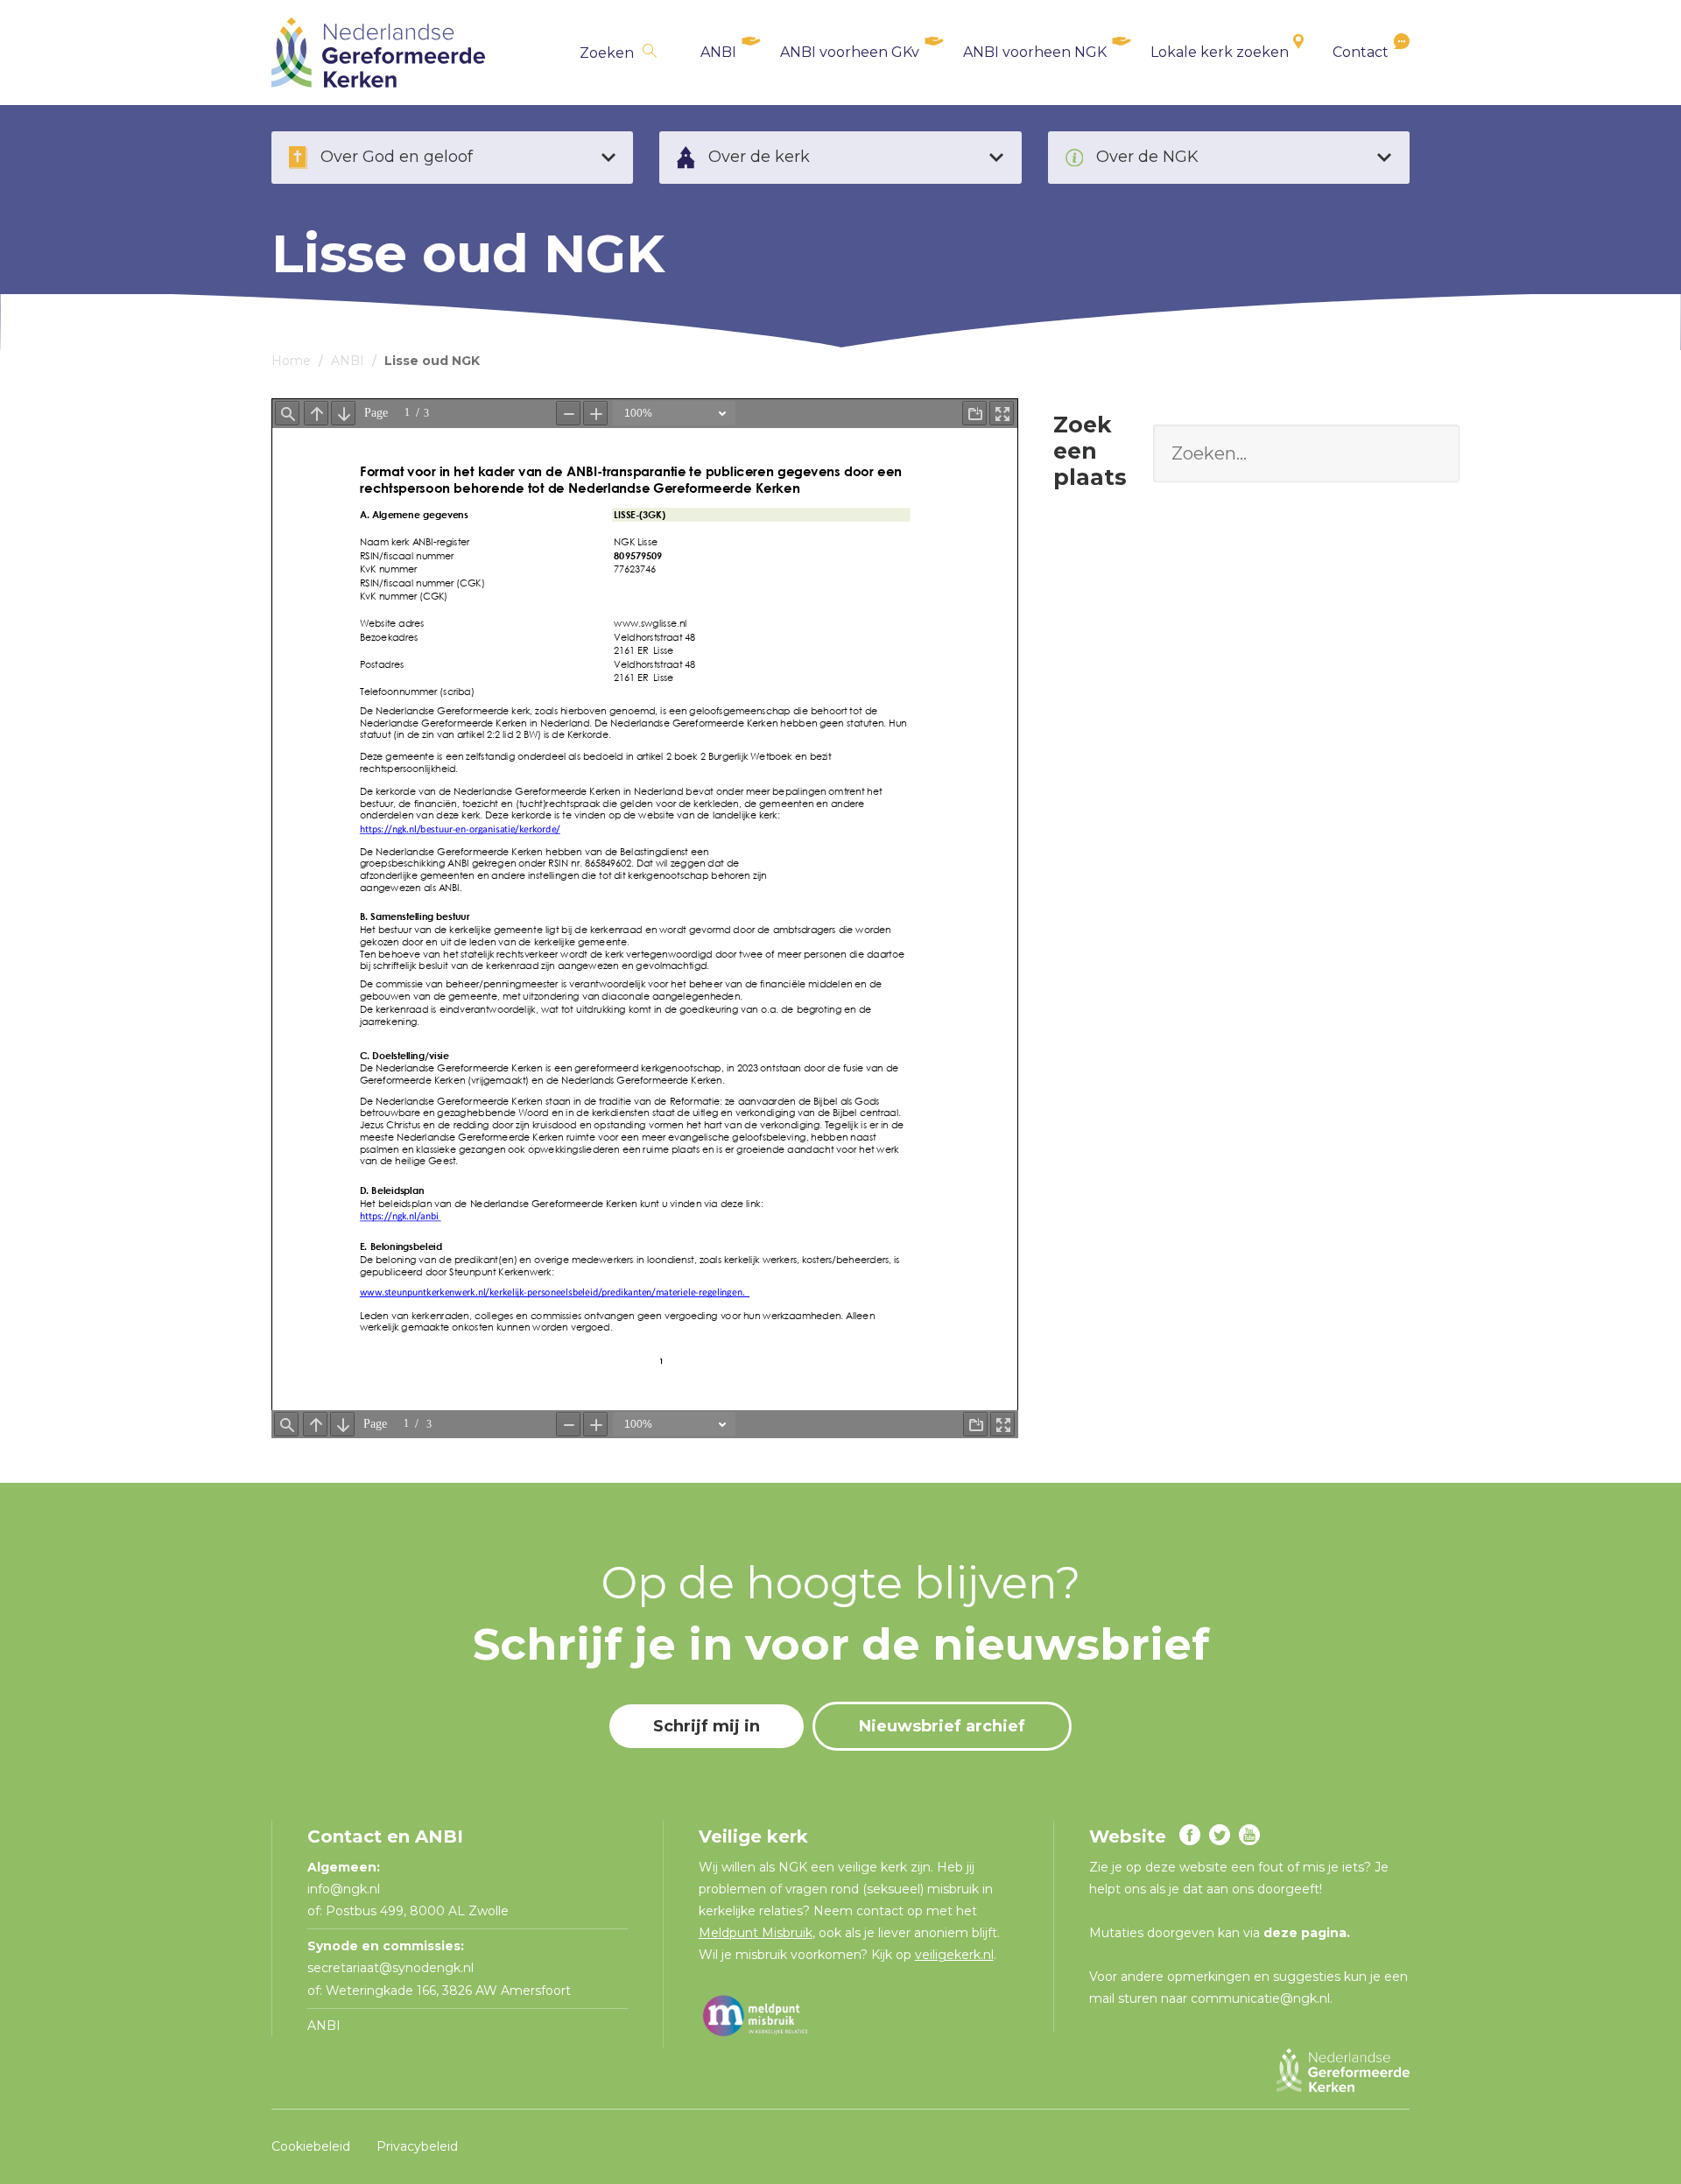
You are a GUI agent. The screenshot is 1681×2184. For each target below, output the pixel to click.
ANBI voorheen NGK (1035, 52)
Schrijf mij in (707, 1726)
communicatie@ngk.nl (1260, 1998)
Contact (1361, 52)
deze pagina (1305, 1933)
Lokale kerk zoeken (1220, 52)
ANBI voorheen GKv (850, 52)
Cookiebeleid (311, 2146)
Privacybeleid (417, 2146)
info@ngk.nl (345, 1889)
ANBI (718, 52)
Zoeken (607, 53)
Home (291, 361)
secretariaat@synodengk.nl (390, 1968)
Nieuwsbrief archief (942, 1726)
